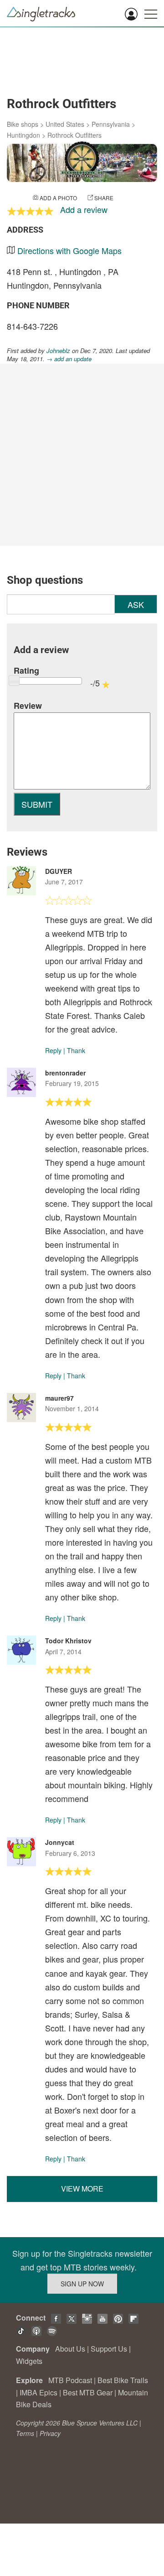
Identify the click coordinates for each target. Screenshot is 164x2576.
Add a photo (58, 198)
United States (65, 124)
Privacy (50, 2433)
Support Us (109, 2349)
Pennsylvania (111, 124)
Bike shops (23, 124)
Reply (53, 1050)
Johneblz (58, 351)
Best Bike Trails (123, 2380)
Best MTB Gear (88, 2392)
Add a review (84, 209)
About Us (70, 2349)
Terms (25, 2433)
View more (82, 2189)
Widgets (29, 2361)
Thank (76, 1050)
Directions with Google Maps (69, 250)
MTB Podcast (70, 2380)
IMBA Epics (38, 2392)
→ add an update (69, 359)
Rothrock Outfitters (74, 135)
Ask (136, 604)
